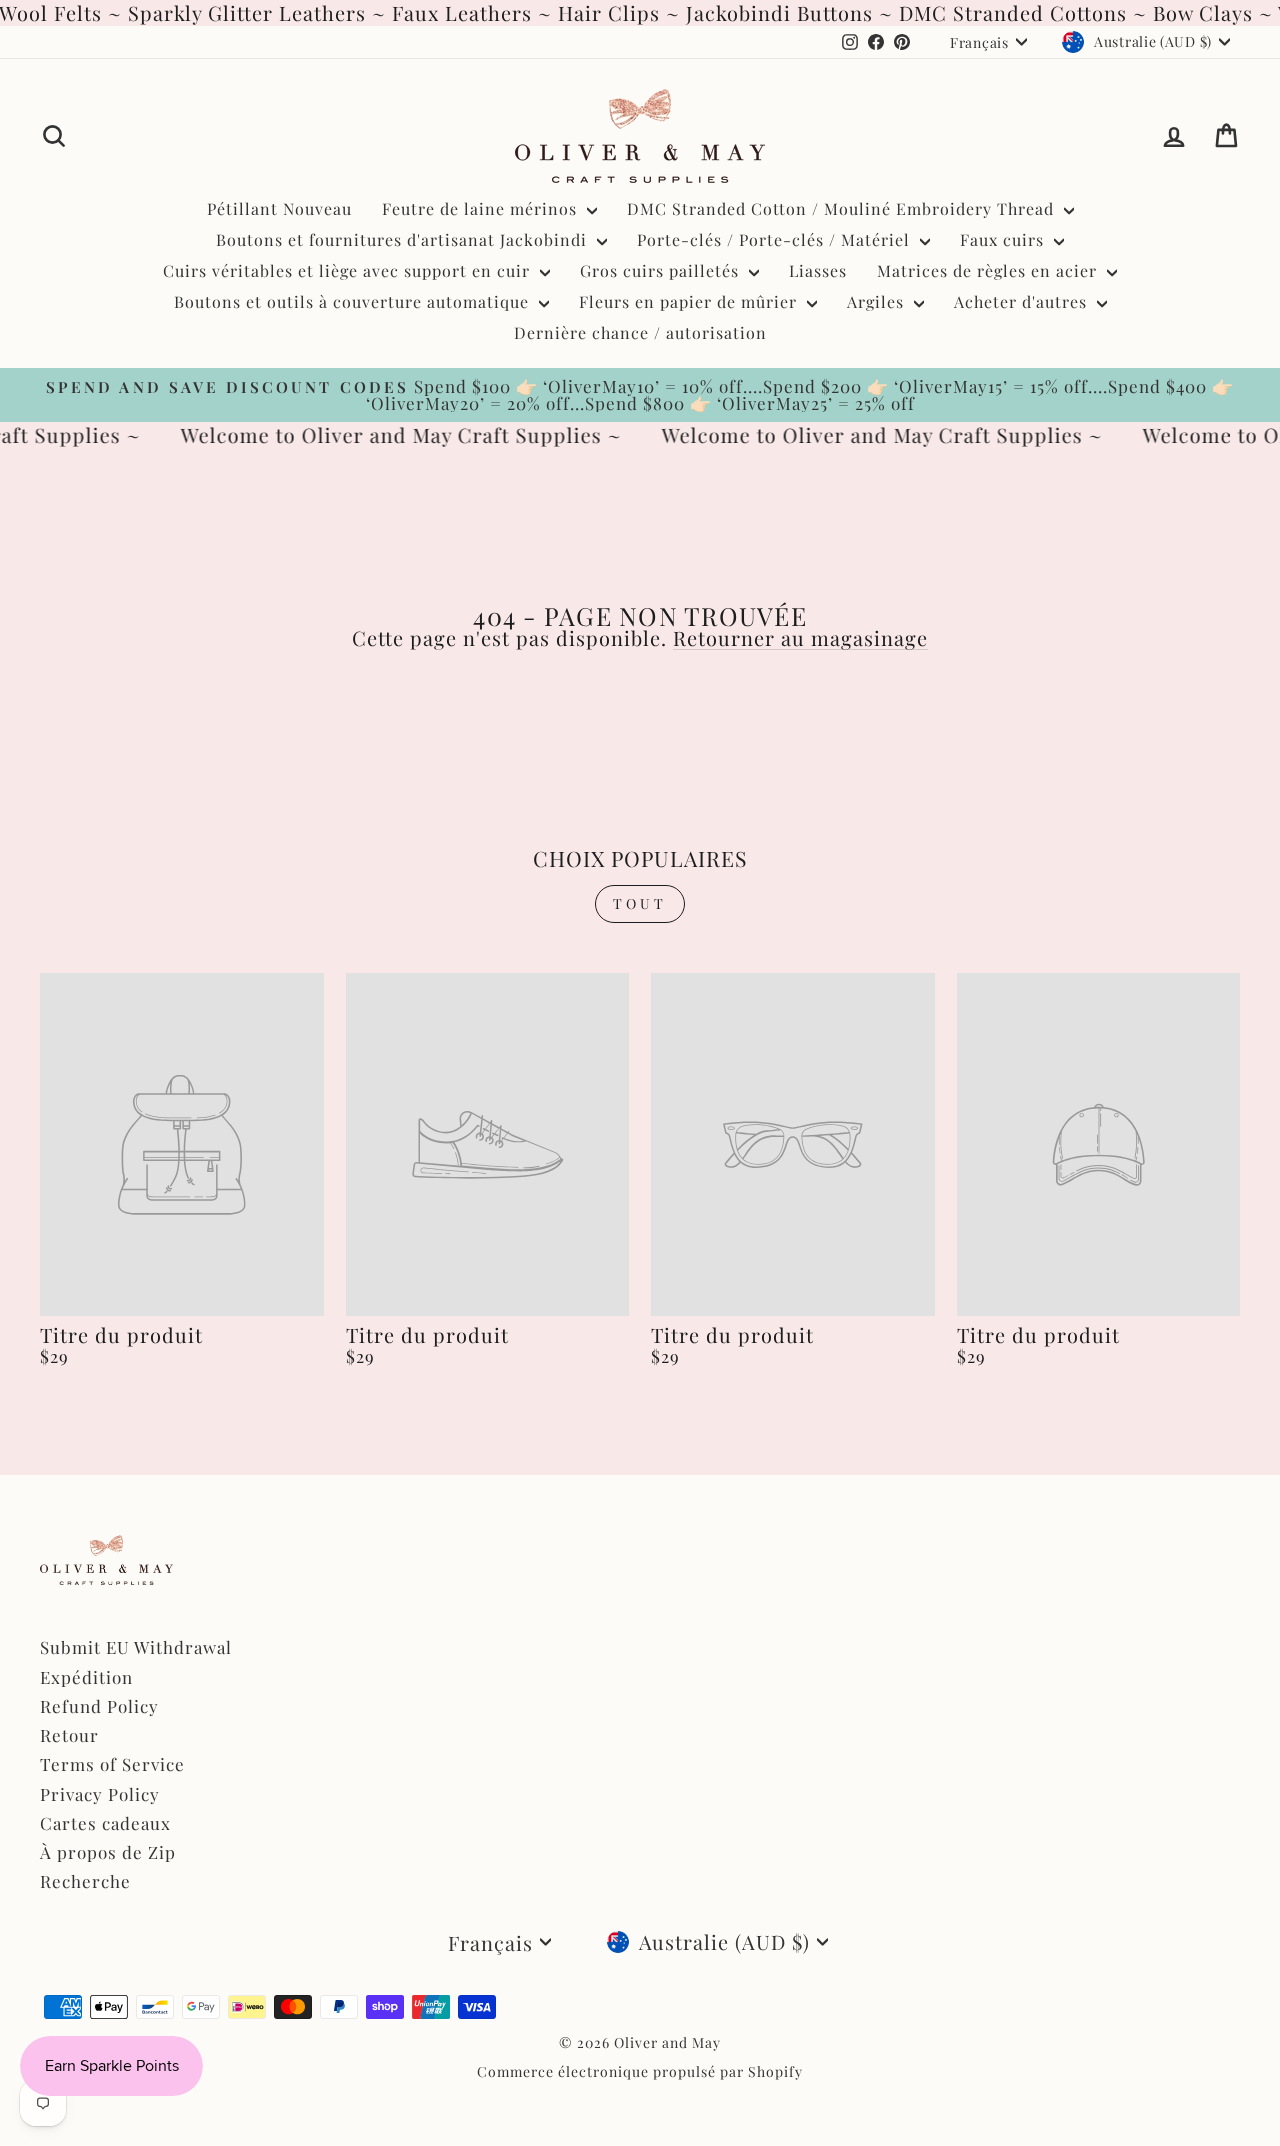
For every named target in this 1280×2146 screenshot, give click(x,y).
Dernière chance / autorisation (640, 332)
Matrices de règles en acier (989, 270)
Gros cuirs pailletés (662, 270)
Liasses (818, 270)
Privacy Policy (100, 1794)
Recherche (85, 1881)
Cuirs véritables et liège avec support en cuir (349, 270)
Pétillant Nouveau (279, 208)
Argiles (878, 301)
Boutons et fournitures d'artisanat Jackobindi (404, 239)
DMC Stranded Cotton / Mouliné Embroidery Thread (843, 208)
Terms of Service (112, 1764)
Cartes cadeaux (105, 1823)
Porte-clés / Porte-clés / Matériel (776, 239)
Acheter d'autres (1023, 301)
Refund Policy (99, 1706)
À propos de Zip (108, 1852)
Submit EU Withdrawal (136, 1647)
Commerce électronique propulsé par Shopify (640, 2071)
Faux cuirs (1004, 239)
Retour (69, 1735)
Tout (640, 903)
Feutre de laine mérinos (482, 208)
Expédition (86, 1677)
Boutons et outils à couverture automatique (354, 301)
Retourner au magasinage (800, 637)
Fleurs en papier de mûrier (690, 301)
